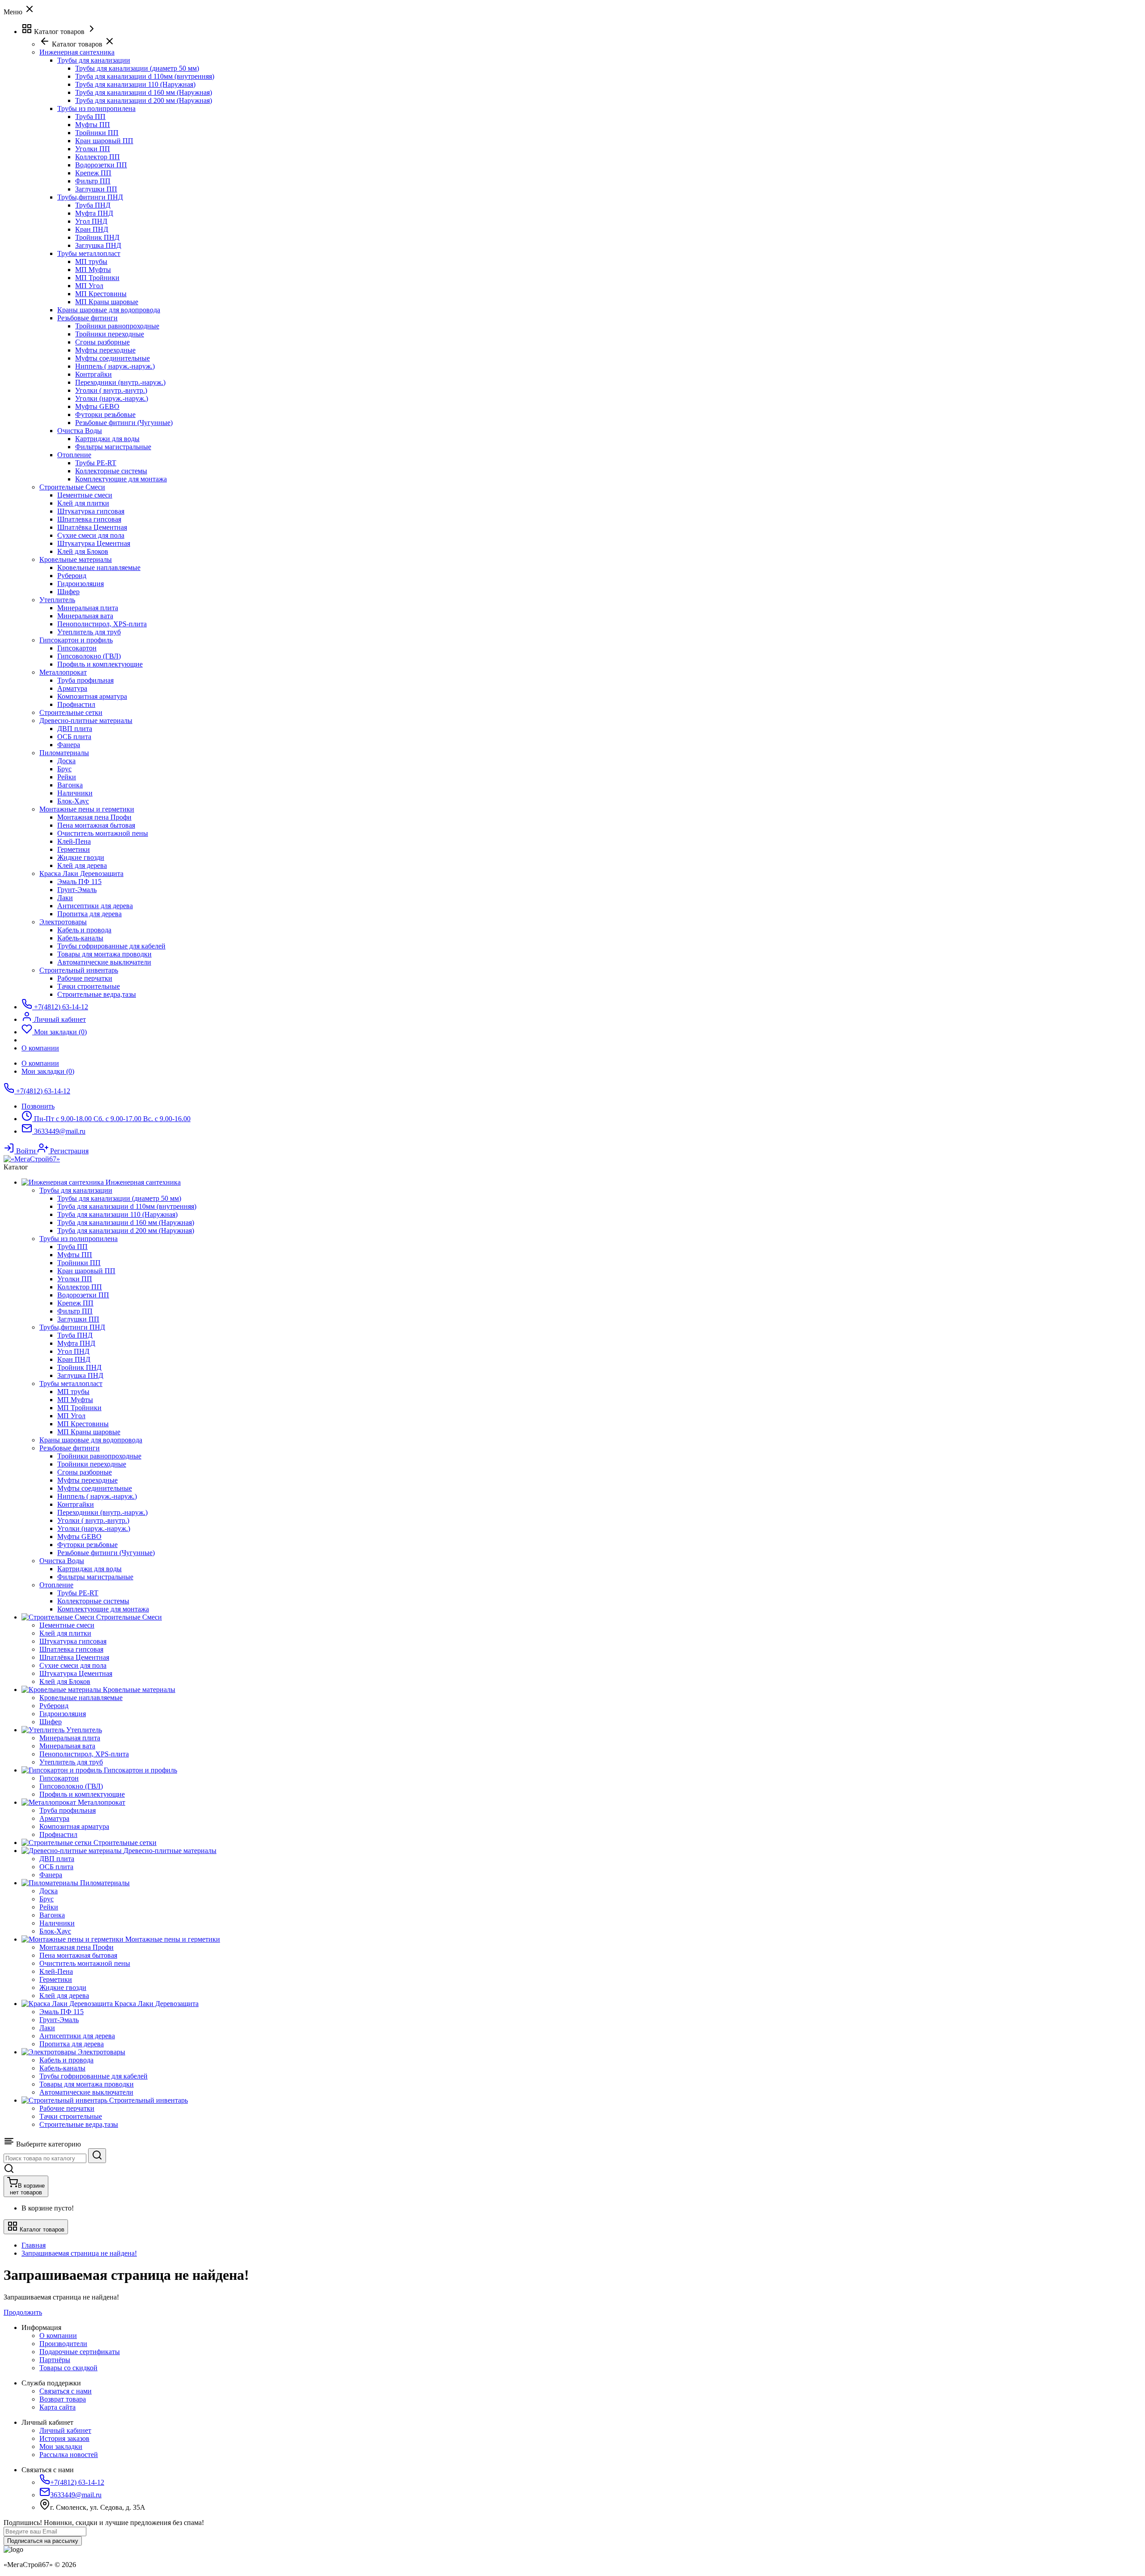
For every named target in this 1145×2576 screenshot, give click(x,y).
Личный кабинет (65, 2430)
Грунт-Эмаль (77, 890)
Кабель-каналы (80, 938)
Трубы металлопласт (89, 253)
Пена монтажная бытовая (96, 825)
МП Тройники (97, 278)
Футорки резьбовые (105, 414)
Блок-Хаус (73, 801)
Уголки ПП (93, 149)
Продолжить (23, 2312)
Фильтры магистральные (113, 447)
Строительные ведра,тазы (97, 994)
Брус (64, 769)
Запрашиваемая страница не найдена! (79, 2253)
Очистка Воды (80, 431)
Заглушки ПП (96, 189)
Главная (34, 2245)
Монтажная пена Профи (94, 817)
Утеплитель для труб (89, 632)
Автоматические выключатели (104, 962)
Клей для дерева (82, 865)
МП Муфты (93, 270)
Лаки (65, 898)
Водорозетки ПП (101, 165)
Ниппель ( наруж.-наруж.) (115, 366)
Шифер (68, 592)
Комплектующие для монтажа (121, 479)
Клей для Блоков (83, 551)
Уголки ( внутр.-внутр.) (111, 390)
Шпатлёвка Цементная (92, 527)
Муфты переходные (105, 350)
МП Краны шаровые (107, 302)
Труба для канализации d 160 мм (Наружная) (144, 92)
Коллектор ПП (98, 157)
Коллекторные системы (111, 471)
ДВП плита (75, 729)
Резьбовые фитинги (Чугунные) (124, 423)
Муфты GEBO (97, 406)
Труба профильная (85, 680)
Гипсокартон (77, 648)
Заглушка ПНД (98, 245)
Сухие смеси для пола (91, 535)
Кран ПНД (92, 229)
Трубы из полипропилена (96, 108)
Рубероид (72, 576)
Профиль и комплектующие (100, 664)
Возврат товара (63, 2399)
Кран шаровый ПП (104, 141)
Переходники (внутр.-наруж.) (120, 382)
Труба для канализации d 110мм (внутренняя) (145, 76)
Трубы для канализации (94, 60)
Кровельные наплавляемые (99, 567)
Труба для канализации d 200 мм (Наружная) (144, 100)
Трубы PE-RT (96, 463)
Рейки (67, 777)
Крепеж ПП (93, 173)
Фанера (69, 745)
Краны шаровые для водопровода (109, 310)
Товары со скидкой (68, 2368)
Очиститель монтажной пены (103, 833)
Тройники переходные (110, 334)
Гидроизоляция (81, 584)
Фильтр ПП (93, 181)
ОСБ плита (74, 737)
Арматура (72, 688)
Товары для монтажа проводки (104, 954)
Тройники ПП (97, 133)
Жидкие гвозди (81, 857)
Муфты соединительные (112, 358)
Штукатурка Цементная (94, 543)
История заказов (64, 2438)
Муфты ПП (93, 125)
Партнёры (55, 2360)
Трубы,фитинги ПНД (90, 197)
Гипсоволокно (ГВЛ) (89, 656)
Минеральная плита (88, 608)
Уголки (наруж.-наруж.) (112, 398)
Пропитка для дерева (89, 914)
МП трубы (91, 261)
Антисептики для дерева (95, 906)
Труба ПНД (93, 205)
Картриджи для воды (107, 439)
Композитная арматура (92, 696)
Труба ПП (90, 117)
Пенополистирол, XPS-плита (102, 624)
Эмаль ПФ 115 (79, 882)
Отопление (74, 455)
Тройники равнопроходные (117, 326)
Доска (66, 761)
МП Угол (89, 286)
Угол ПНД (91, 221)
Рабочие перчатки (85, 978)
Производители (63, 2344)
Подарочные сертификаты (80, 2352)
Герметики (74, 849)
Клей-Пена (74, 841)
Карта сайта (57, 2407)
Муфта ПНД (94, 213)
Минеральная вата (85, 616)
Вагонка (70, 785)
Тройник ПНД (97, 237)
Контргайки (93, 374)
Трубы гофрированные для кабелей (111, 946)
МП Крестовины (101, 294)
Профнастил (76, 704)
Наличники (75, 793)
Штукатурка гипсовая (91, 511)
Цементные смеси (85, 495)
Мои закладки (61, 2446)
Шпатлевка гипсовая (89, 519)
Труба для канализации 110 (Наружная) (135, 84)
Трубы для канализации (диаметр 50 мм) (137, 68)
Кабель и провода (84, 930)
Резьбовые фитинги (87, 318)
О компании (40, 1063)
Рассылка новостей (69, 2455)
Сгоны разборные (102, 342)
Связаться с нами (66, 2391)
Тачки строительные (89, 986)
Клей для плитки (83, 503)
